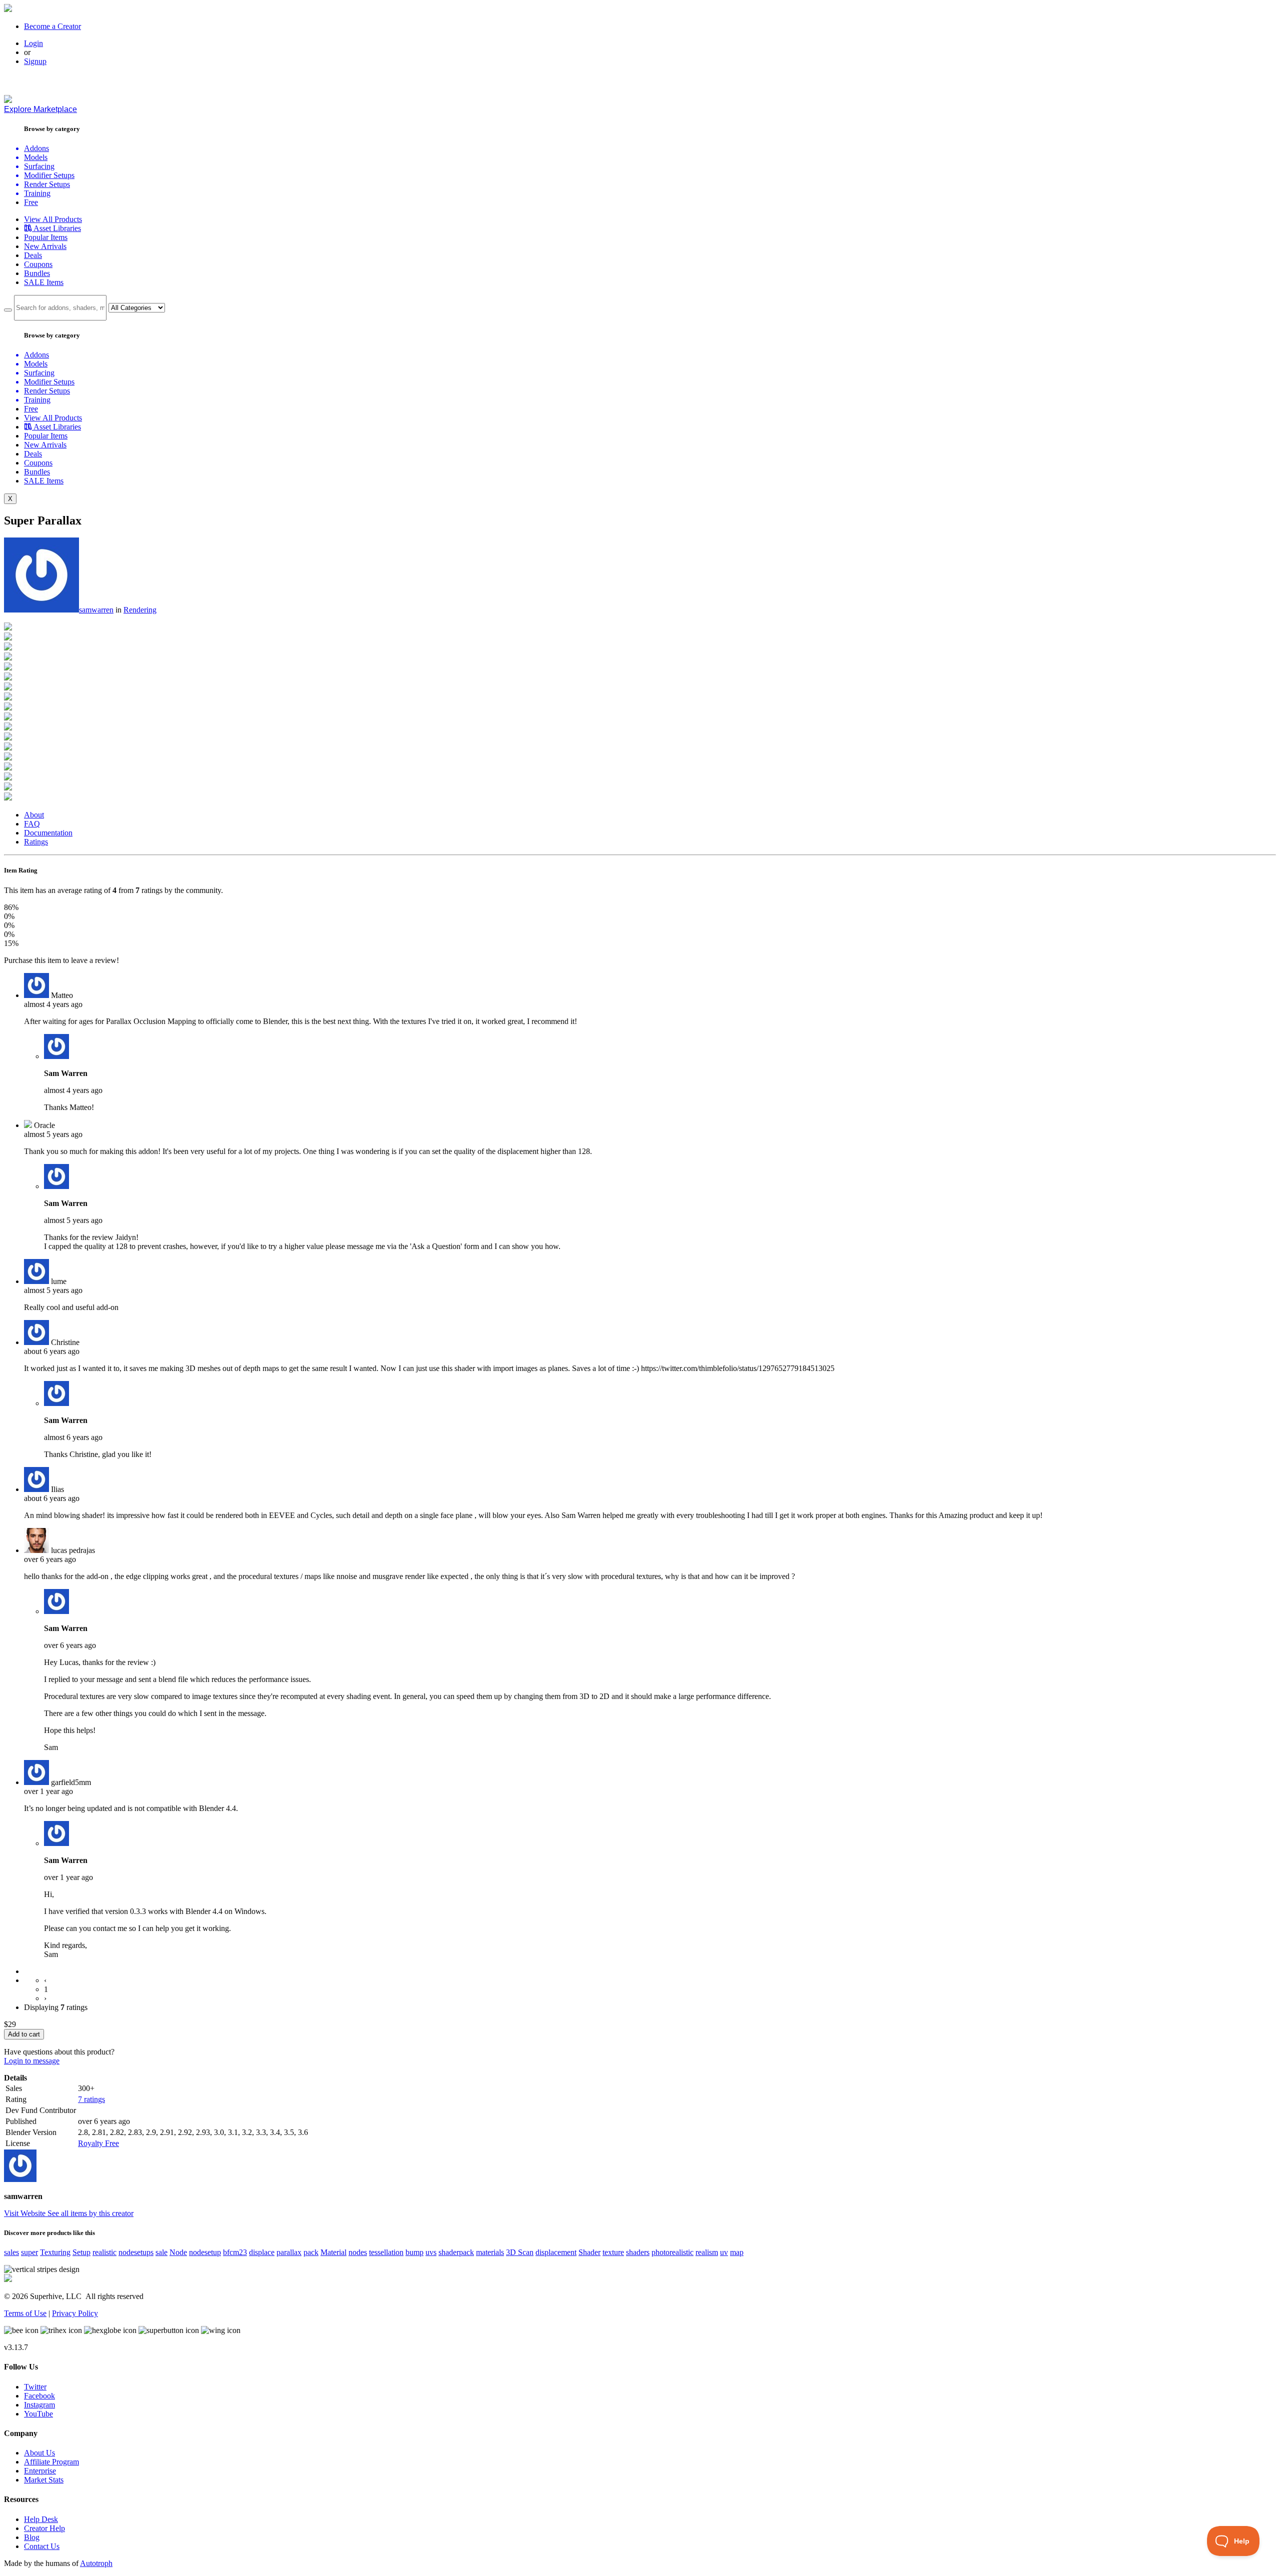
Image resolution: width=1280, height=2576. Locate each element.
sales (11, 2252)
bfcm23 (235, 2252)
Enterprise (40, 2471)
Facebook (39, 2396)
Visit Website (26, 2213)
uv (724, 2252)
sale (161, 2252)
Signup (35, 61)
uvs (431, 2252)
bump (414, 2252)
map (737, 2252)
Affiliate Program (51, 2462)
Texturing (55, 2252)
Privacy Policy (75, 2313)
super (29, 2252)
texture (613, 2252)
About (34, 815)
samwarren (96, 610)
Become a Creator (52, 26)
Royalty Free (98, 2143)
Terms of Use (25, 2313)
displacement (556, 2252)
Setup (81, 2252)
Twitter (35, 2387)
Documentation (48, 833)
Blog (32, 2537)
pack (311, 2252)
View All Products (53, 219)
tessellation (386, 2252)
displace (262, 2252)
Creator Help (44, 2528)
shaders (638, 2252)
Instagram (39, 2405)
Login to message (32, 2061)
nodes (358, 2252)
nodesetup (205, 2252)
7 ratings (91, 2099)
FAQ (32, 824)
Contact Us (42, 2546)
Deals (33, 255)
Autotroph (96, 2563)
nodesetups (136, 2252)
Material (333, 2252)
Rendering (140, 610)
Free (31, 202)
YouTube (38, 2414)
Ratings (36, 842)
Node (178, 2252)
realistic (104, 2252)
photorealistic (672, 2252)
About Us (39, 2453)
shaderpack (456, 2252)
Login (33, 43)
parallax (289, 2252)
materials (490, 2252)
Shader (589, 2252)
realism (707, 2252)
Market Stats (44, 2480)
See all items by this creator (90, 2213)
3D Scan (520, 2252)
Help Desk (41, 2519)
